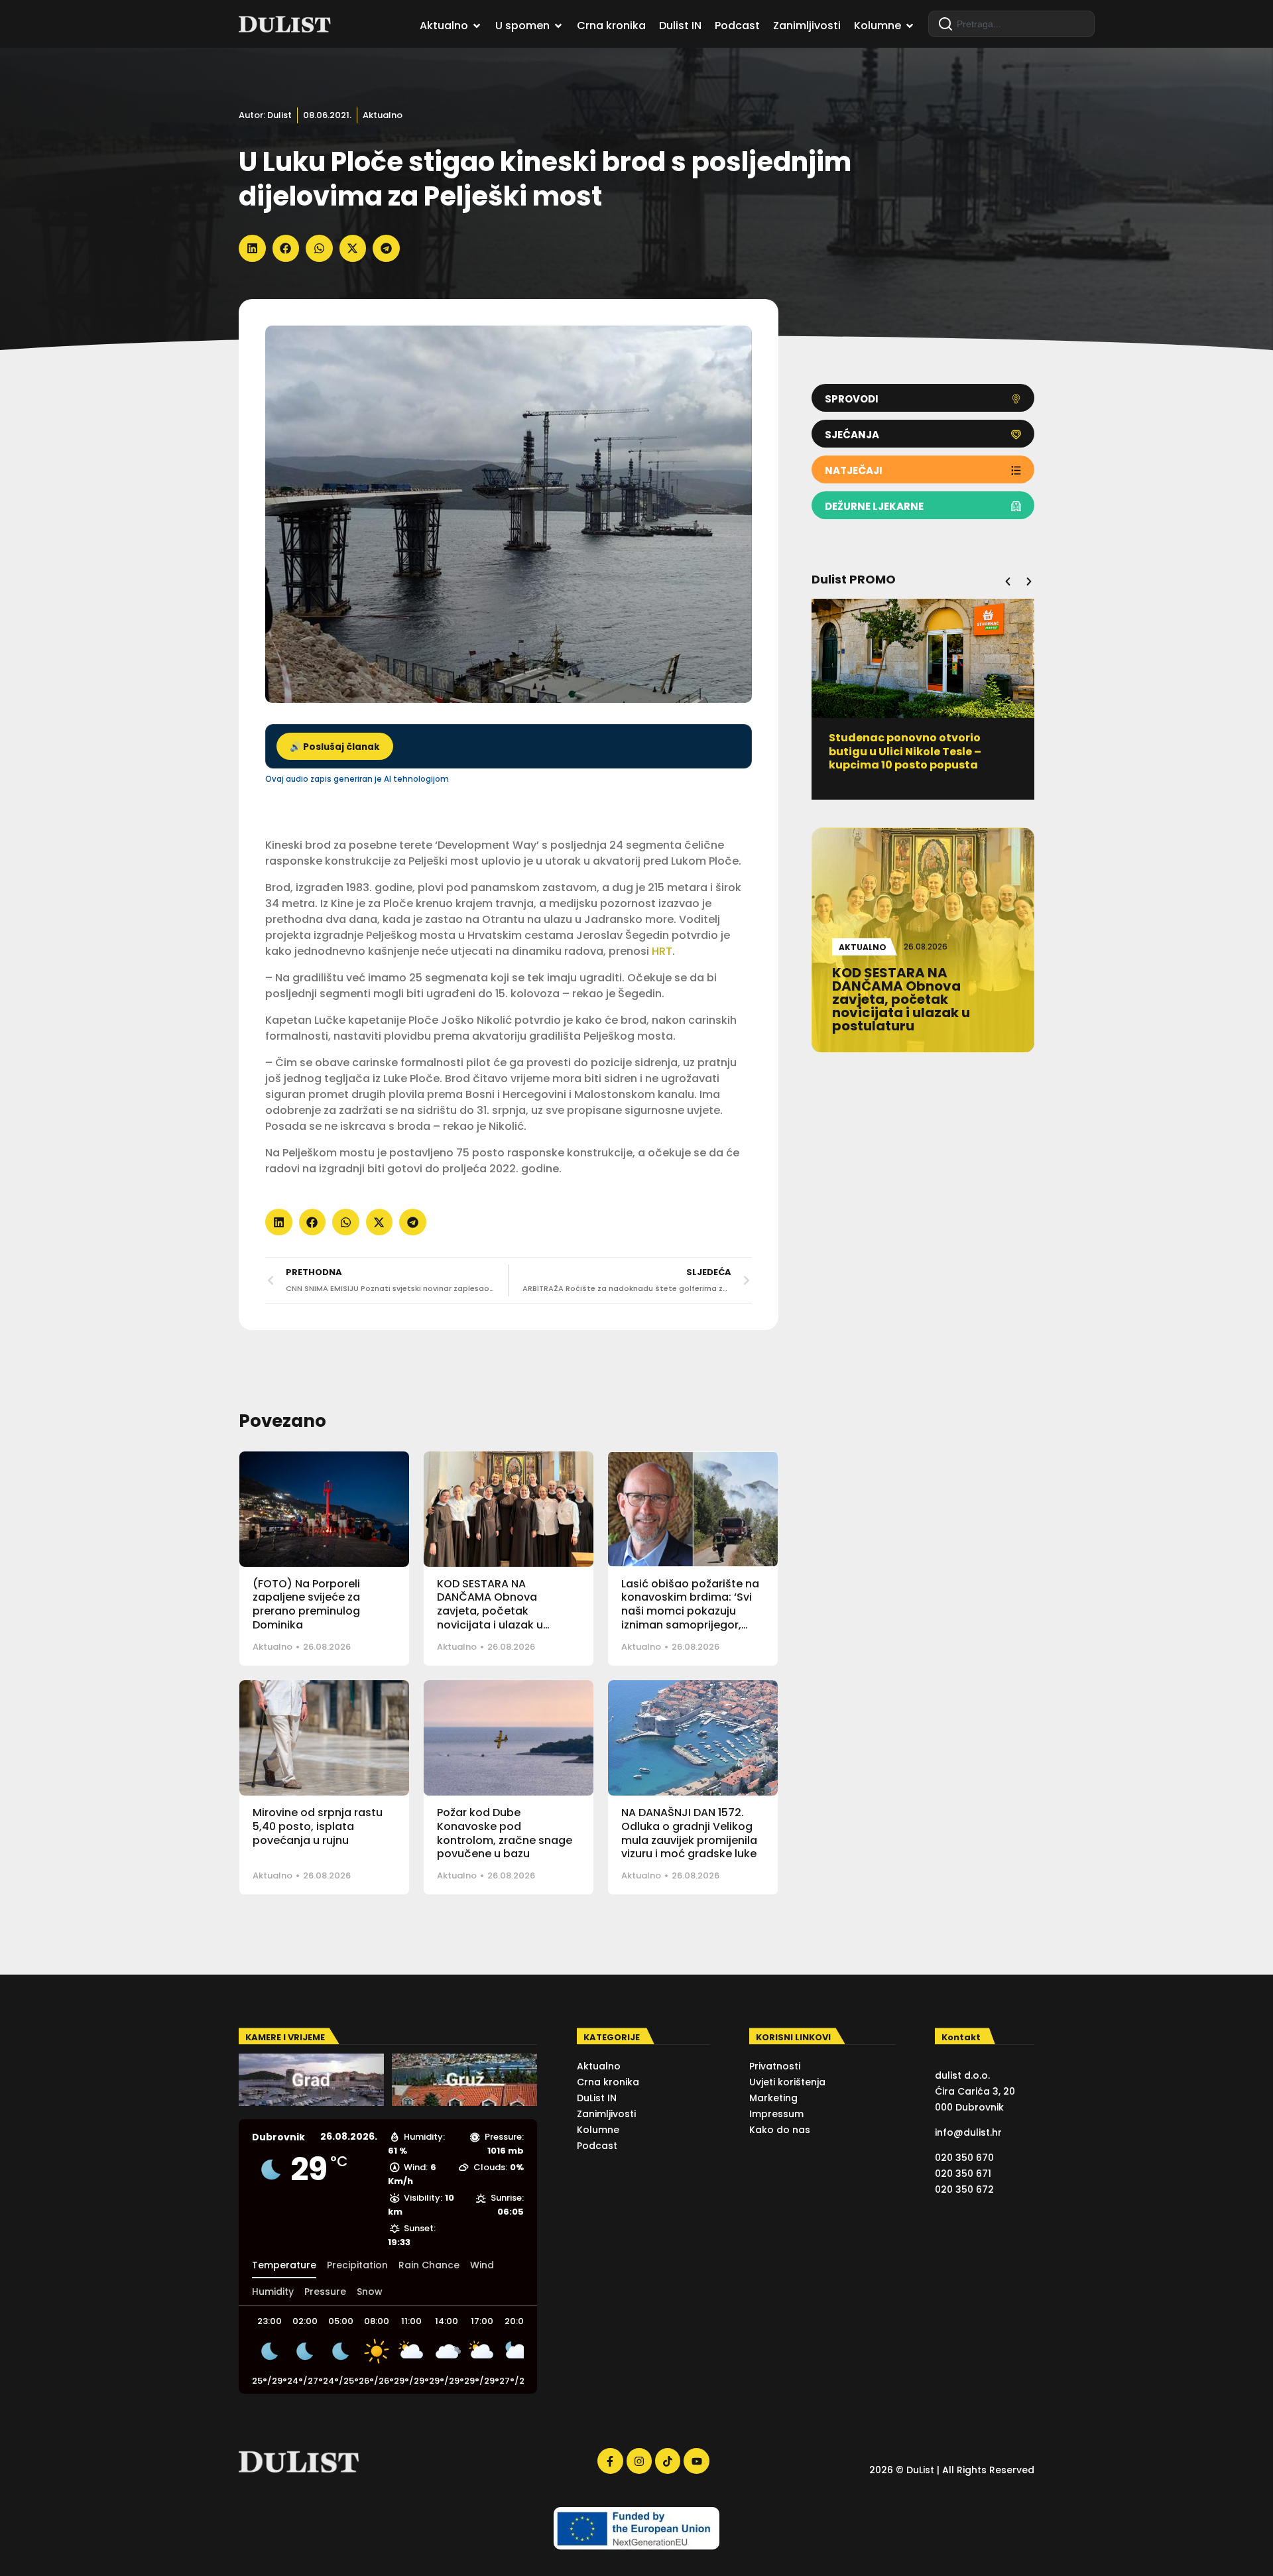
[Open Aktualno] (477, 26)
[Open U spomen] (558, 26)
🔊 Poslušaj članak (335, 747)
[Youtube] (696, 2461)
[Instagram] (639, 2461)
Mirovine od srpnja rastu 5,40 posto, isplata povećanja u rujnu (318, 1826)
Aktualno (383, 115)
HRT (662, 951)
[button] (252, 248)
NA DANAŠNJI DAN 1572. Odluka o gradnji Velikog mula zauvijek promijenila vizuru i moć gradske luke (689, 1833)
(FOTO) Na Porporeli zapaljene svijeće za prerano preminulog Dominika (306, 1604)
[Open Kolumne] (910, 26)
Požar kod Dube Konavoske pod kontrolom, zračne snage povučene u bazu (505, 1833)
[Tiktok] (668, 2461)
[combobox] (1011, 24)
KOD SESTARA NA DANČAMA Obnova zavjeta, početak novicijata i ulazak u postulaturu (490, 1611)
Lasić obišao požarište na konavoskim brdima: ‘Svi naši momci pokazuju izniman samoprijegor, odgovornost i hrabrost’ (690, 1611)
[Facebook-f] (610, 2461)
